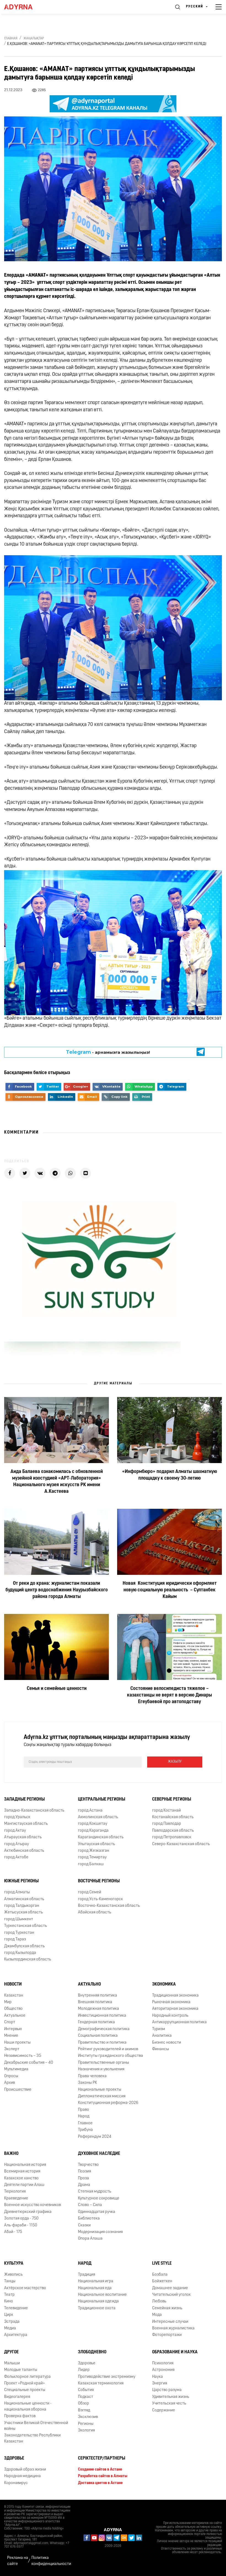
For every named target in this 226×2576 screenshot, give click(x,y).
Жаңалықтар (34, 39)
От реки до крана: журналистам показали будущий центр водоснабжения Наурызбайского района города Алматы (57, 1590)
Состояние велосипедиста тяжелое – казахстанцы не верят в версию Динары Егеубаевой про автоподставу (169, 1695)
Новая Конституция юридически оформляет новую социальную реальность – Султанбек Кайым (170, 1590)
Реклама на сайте (18, 2561)
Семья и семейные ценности (57, 1689)
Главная (11, 39)
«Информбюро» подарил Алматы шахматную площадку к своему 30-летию (169, 1475)
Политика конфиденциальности (51, 2561)
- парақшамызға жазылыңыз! (108, 1056)
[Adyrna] (25, 7)
